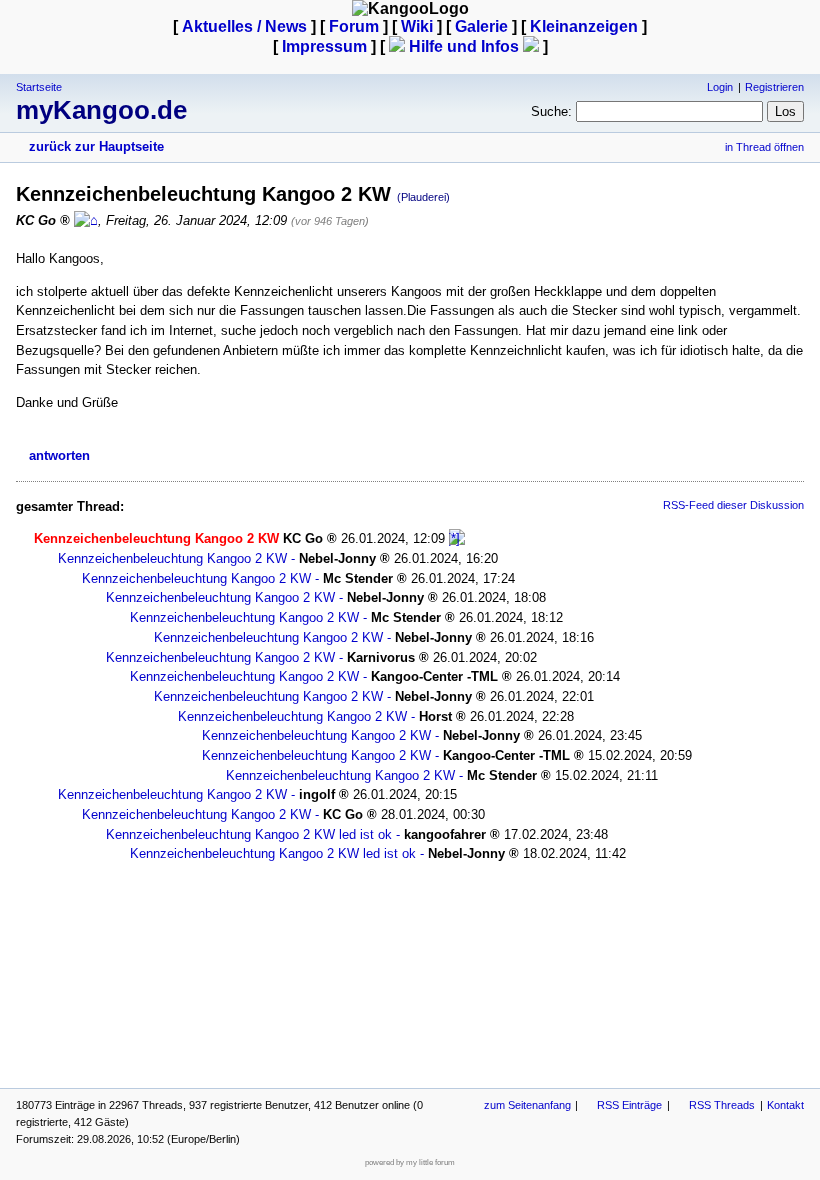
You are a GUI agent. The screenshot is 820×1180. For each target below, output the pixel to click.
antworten (59, 455)
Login (720, 87)
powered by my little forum (410, 1162)
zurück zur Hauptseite (96, 146)
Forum (354, 26)
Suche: (551, 111)
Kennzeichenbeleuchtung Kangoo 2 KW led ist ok (249, 834)
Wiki (417, 26)
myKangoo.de (101, 110)
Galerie (481, 26)
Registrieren (774, 87)
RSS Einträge (629, 1105)
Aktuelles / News (244, 26)
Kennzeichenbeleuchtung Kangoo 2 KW (172, 558)
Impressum (324, 46)
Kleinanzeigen (584, 26)
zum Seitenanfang (527, 1105)
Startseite (39, 87)
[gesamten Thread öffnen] (457, 538)
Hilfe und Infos (464, 46)
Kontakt (785, 1105)
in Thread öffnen (764, 147)
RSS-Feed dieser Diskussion (733, 505)
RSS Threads (722, 1105)
